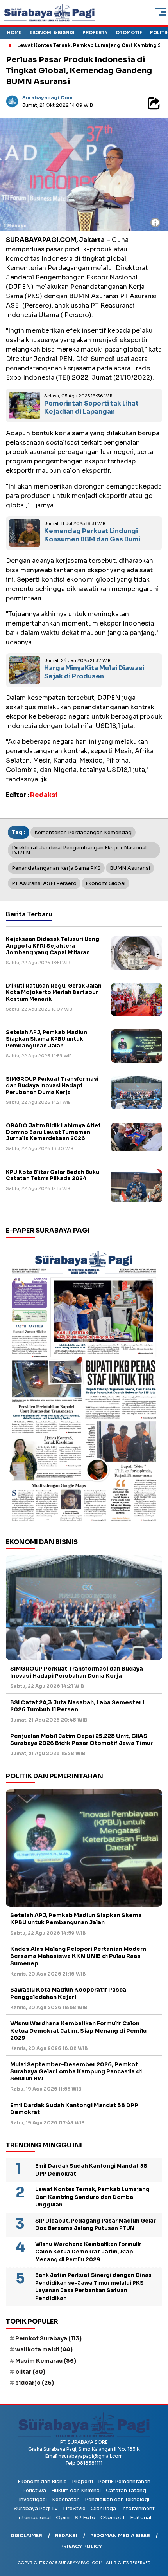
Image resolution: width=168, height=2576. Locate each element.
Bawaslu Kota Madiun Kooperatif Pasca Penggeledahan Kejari (68, 1993)
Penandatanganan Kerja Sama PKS (56, 868)
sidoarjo (35, 2383)
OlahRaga (103, 2508)
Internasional (34, 2517)
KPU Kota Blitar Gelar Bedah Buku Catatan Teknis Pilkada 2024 (53, 1175)
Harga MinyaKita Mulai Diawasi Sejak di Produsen (94, 672)
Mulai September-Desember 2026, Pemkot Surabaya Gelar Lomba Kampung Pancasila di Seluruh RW (76, 2071)
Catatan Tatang (126, 2490)
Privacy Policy (81, 2546)
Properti (82, 2481)
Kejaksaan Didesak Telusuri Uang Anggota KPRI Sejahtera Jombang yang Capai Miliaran (53, 946)
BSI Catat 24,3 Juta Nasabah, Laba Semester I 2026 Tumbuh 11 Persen (77, 1706)
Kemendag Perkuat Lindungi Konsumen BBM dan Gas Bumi (92, 535)
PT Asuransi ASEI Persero (44, 883)
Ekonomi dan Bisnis (42, 2481)
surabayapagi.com (47, 98)
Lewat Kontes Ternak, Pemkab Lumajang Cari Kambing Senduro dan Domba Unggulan (92, 2197)
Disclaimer (26, 2535)
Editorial (141, 2517)
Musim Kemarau (46, 2361)
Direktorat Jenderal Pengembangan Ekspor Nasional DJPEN (79, 850)
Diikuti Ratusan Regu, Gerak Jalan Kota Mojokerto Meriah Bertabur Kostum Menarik (54, 992)
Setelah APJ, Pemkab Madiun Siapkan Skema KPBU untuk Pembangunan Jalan (46, 1039)
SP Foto (85, 2517)
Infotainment (138, 2508)
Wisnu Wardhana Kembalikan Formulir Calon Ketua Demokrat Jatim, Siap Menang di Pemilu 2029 (78, 2030)
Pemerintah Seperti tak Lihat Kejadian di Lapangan (91, 407)
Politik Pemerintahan (124, 2481)
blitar (30, 2372)
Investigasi (33, 2499)
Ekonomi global (105, 883)
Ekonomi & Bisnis (52, 32)
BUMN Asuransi (130, 868)
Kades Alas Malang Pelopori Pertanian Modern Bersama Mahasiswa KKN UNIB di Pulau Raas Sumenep (78, 1956)
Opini (63, 2517)
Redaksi (66, 2535)
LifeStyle (74, 2508)
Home (14, 32)
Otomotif (129, 32)
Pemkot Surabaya (48, 2338)
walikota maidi (44, 2349)
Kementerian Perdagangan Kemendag (83, 832)
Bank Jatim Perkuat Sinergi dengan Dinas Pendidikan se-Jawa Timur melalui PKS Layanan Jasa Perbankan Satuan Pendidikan (93, 2287)
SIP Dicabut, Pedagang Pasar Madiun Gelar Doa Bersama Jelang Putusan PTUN (96, 2225)
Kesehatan (66, 2499)
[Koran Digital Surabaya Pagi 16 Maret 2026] (84, 1385)
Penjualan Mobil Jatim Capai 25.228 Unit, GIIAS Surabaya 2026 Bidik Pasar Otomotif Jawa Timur (81, 1740)
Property (95, 32)
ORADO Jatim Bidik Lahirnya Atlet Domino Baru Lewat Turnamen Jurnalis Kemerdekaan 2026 (53, 1132)
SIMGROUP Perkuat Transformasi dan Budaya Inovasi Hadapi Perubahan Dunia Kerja (52, 1086)
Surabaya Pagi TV (36, 2508)
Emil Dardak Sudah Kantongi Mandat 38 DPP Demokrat (74, 2109)
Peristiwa (34, 2490)
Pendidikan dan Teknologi (117, 2499)
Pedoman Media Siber (120, 2535)
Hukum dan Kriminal (76, 2490)
